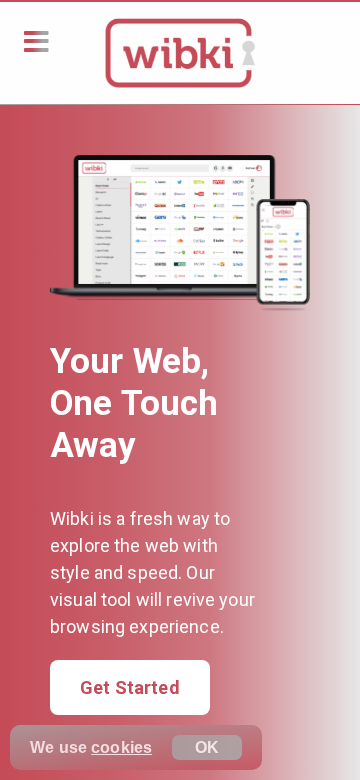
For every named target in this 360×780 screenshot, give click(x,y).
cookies (121, 747)
